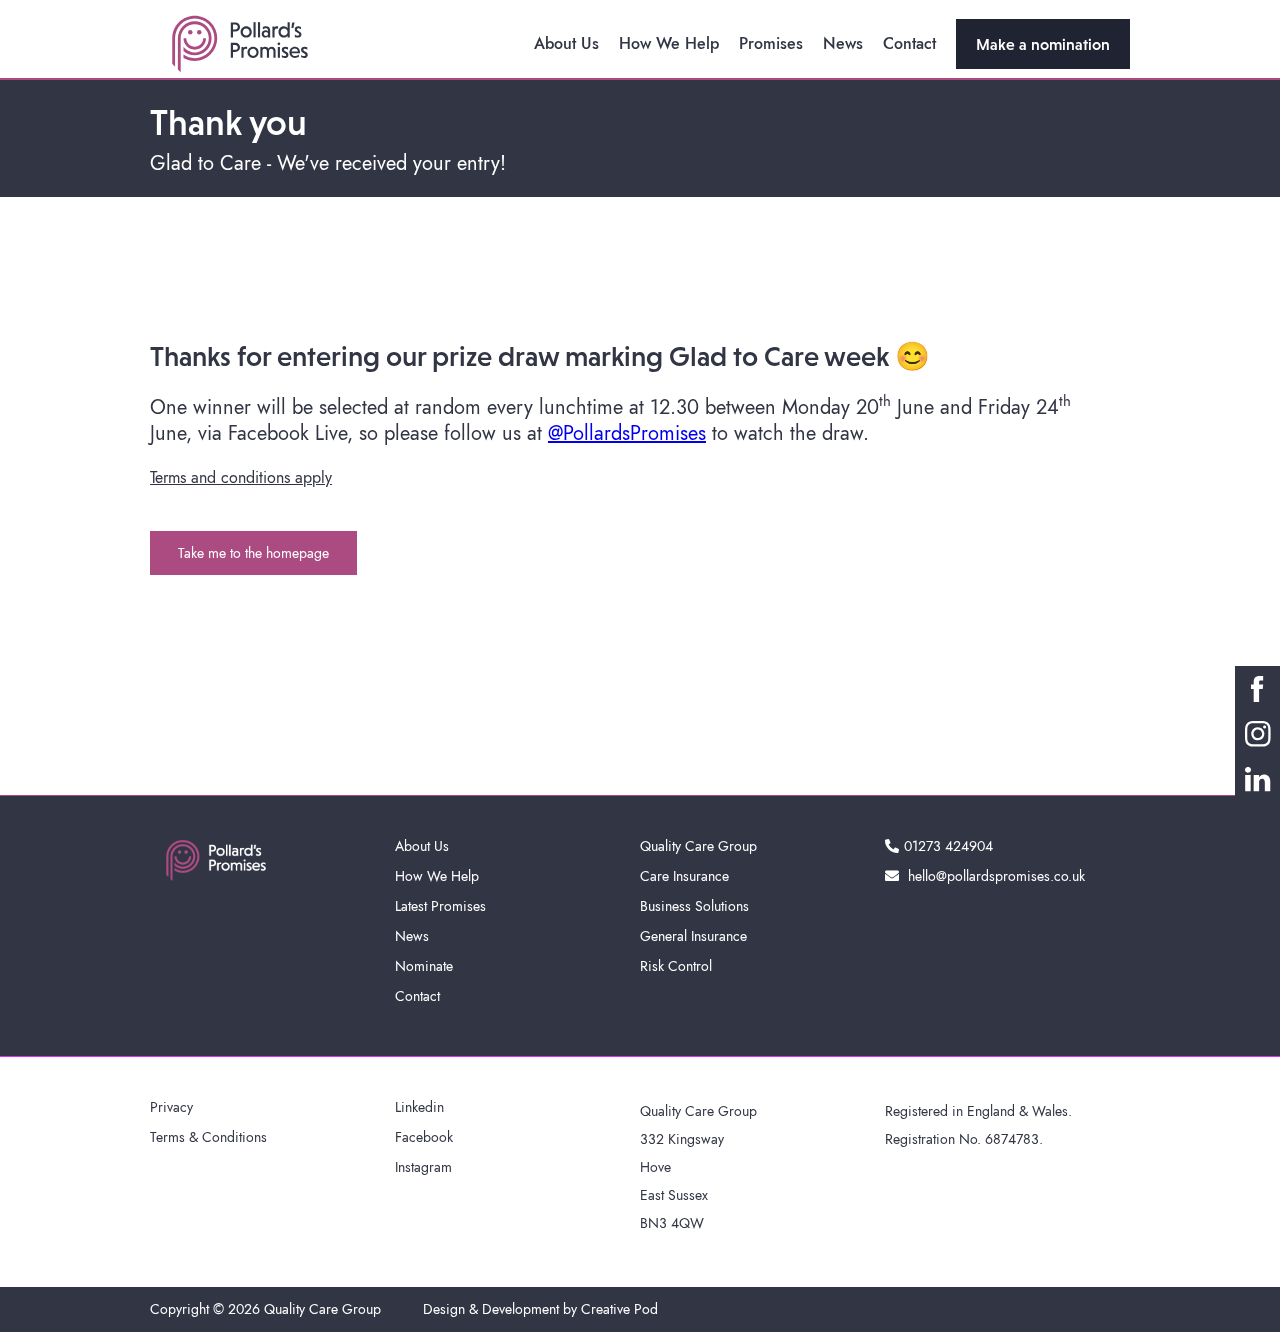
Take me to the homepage (253, 553)
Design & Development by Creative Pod (540, 1309)
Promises (771, 43)
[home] (240, 44)
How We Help (669, 43)
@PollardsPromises (627, 433)
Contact (909, 43)
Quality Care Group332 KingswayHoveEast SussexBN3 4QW (698, 1167)
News (843, 43)
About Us (566, 43)
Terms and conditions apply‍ (241, 477)
